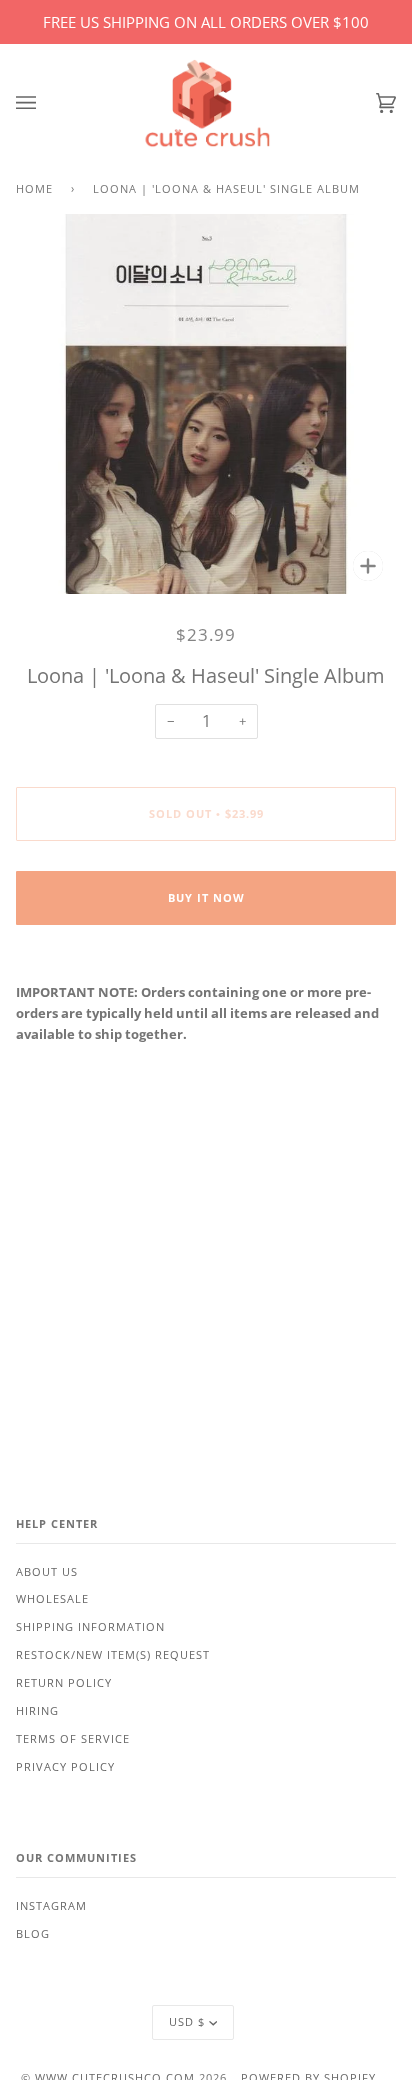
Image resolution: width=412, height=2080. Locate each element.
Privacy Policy (65, 1767)
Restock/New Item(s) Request (113, 1655)
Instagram (51, 1906)
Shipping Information (90, 1627)
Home (34, 189)
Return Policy (64, 1683)
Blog (33, 1934)
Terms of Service (73, 1739)
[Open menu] (46, 103)
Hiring (37, 1711)
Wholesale (52, 1599)
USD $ (187, 2022)
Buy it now (206, 898)
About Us (47, 1572)
